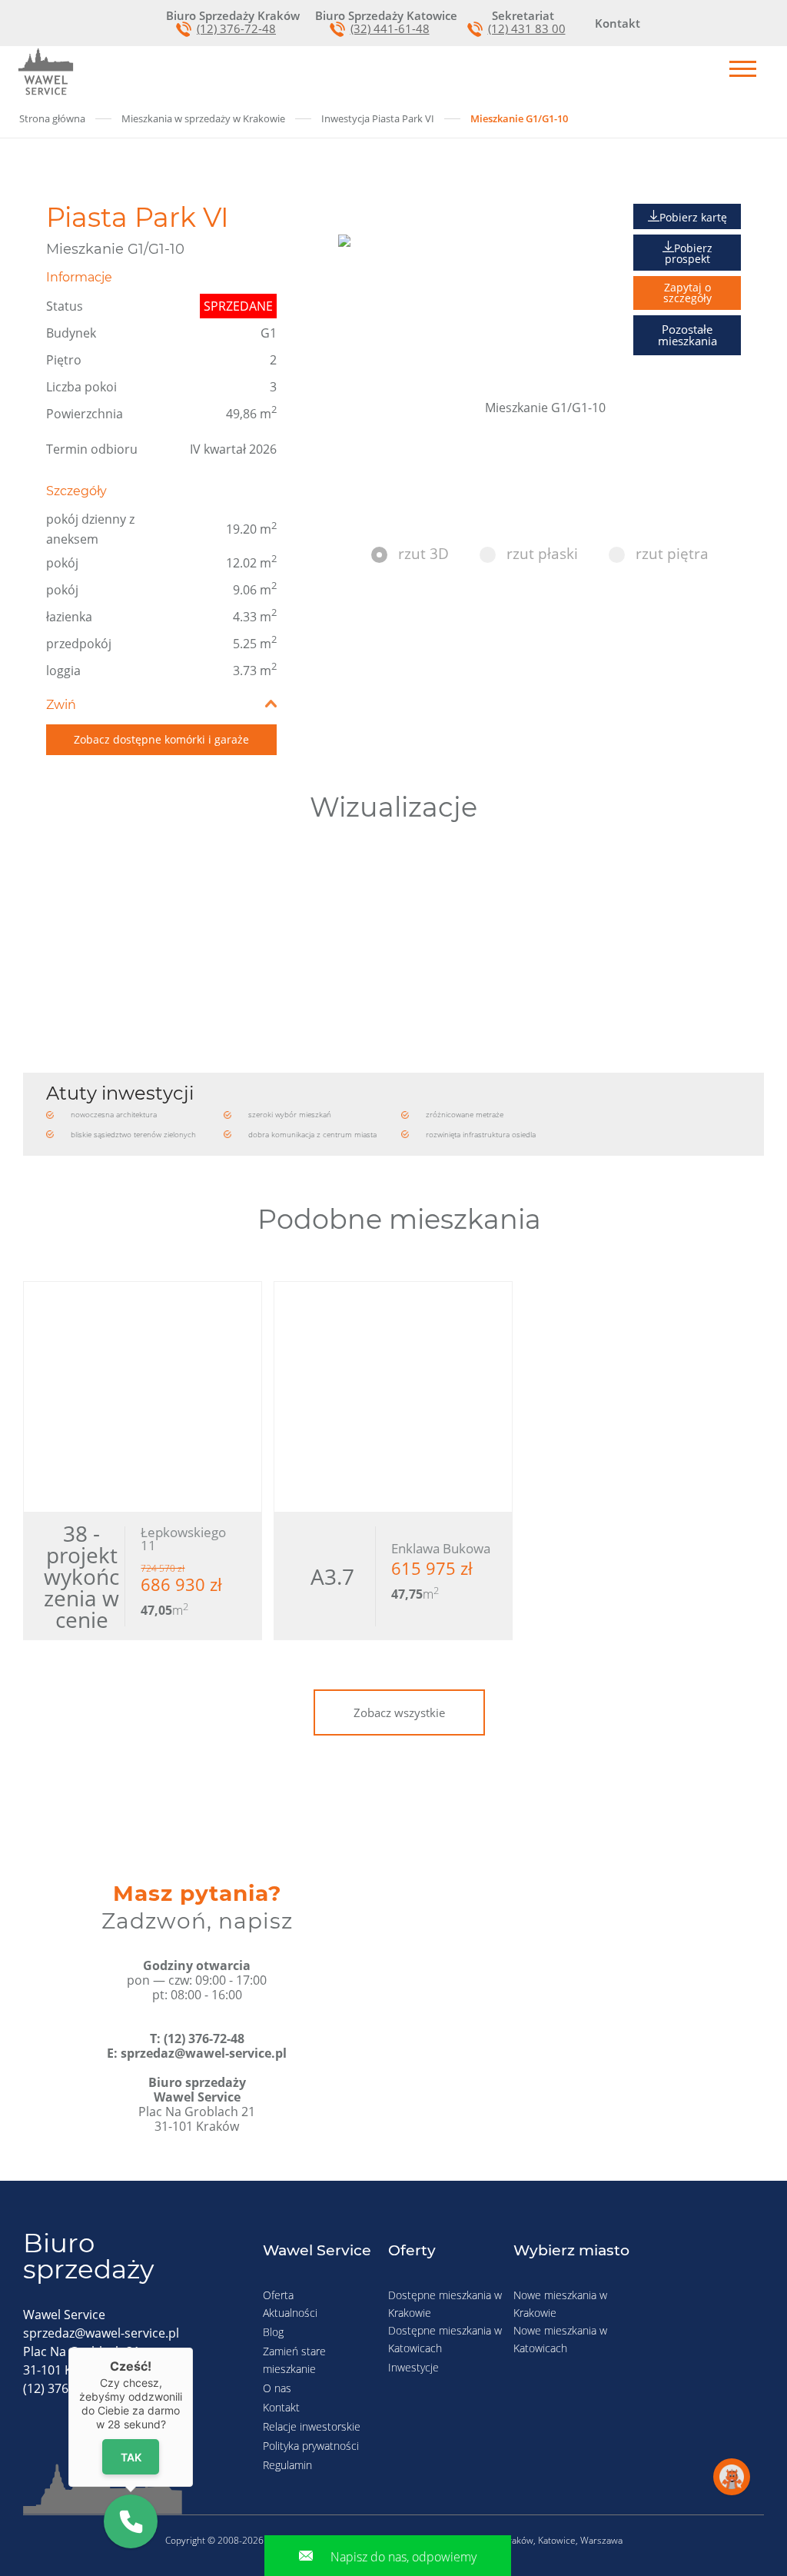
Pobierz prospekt (689, 253)
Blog (273, 2332)
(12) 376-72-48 (236, 29)
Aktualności (290, 2313)
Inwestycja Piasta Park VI (378, 118)
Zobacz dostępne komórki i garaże (161, 739)
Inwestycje (413, 2367)
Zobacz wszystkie (399, 1712)
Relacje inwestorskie (312, 2426)
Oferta (278, 2295)
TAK (131, 2456)
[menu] (743, 70)
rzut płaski (542, 554)
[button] (131, 2521)
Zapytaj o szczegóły (687, 293)
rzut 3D (423, 554)
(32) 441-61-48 (390, 29)
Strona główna (52, 118)
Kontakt (281, 2407)
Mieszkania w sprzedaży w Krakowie (203, 118)
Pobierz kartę (693, 217)
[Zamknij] (193, 2348)
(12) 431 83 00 (527, 29)
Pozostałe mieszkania (687, 335)
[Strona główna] (46, 72)
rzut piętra (672, 554)
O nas (277, 2388)
